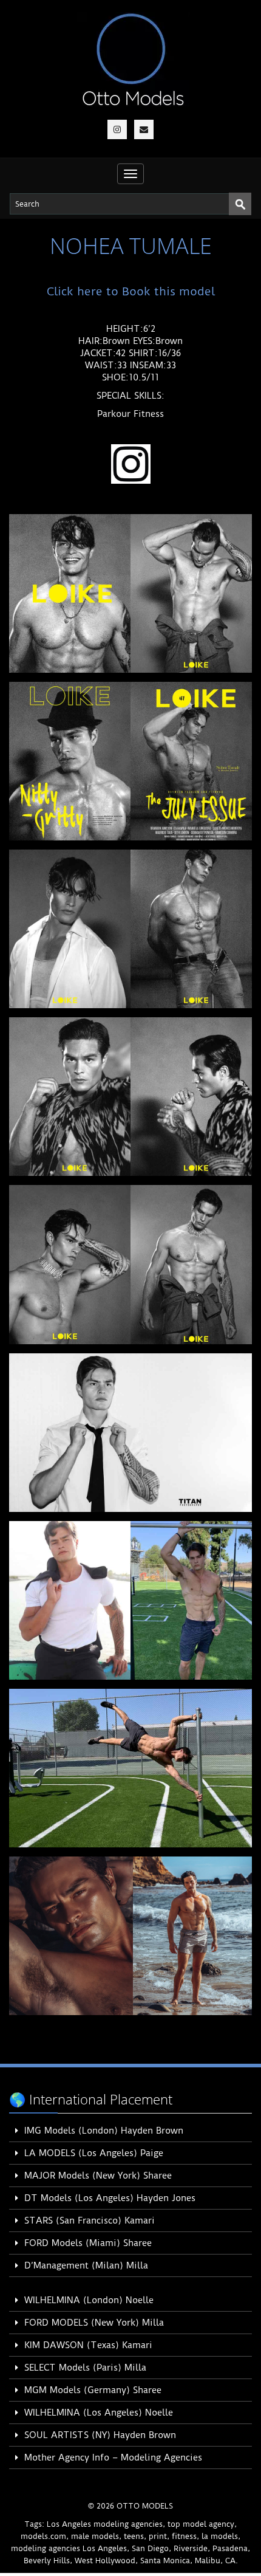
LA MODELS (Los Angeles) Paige (94, 2153)
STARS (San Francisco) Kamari (90, 2221)
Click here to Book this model (131, 291)
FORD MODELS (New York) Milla (94, 2323)
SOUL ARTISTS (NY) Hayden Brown (100, 2435)
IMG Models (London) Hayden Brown (104, 2131)
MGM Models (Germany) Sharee (93, 2390)
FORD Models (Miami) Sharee (88, 2243)
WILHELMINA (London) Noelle (89, 2300)
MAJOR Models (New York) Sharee (98, 2176)
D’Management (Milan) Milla (86, 2265)
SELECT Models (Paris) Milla (85, 2368)
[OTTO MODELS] (133, 59)
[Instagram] (117, 129)
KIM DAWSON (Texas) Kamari (88, 2345)
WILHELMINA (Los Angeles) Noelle (99, 2413)
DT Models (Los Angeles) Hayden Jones (110, 2198)
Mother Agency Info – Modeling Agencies (113, 2458)
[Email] (144, 129)
